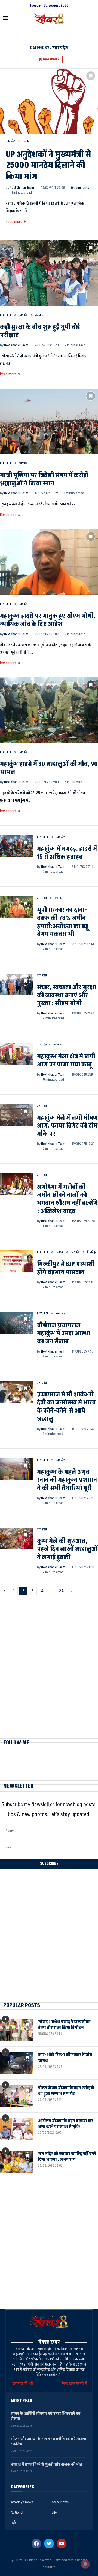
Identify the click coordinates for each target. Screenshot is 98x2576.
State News (60, 2502)
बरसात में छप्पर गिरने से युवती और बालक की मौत (46, 2464)
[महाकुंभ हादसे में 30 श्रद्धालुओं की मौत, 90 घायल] (49, 710)
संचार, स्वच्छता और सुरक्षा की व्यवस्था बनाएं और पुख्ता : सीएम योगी (67, 995)
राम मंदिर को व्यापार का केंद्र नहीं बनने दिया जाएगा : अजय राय (67, 2157)
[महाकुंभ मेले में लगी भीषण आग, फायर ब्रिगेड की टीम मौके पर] (16, 1115)
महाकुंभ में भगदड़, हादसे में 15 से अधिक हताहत (67, 853)
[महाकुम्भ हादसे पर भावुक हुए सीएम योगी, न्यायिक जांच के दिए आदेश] (49, 562)
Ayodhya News (22, 2502)
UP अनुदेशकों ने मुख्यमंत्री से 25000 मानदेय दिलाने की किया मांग (48, 166)
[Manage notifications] (85, 2564)
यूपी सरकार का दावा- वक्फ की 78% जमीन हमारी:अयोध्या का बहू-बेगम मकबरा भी (64, 922)
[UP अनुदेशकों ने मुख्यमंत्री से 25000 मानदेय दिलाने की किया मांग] (49, 101)
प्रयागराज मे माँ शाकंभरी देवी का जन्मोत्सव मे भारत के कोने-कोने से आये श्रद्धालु (66, 1407)
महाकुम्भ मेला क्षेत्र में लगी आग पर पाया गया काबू (66, 1061)
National (17, 2513)
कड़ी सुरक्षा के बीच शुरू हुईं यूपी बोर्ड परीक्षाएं (40, 331)
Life (54, 2513)
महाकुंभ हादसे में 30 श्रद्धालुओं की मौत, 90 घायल (49, 768)
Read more (14, 222)
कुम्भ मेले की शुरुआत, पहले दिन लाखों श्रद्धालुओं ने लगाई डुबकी (67, 1549)
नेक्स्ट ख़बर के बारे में (74, 2383)
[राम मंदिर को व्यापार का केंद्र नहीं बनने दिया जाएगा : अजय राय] (16, 2162)
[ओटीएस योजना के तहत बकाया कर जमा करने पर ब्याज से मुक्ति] (16, 2129)
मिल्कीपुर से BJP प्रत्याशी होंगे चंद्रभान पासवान (66, 1268)
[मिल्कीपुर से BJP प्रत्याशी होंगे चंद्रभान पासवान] (16, 1261)
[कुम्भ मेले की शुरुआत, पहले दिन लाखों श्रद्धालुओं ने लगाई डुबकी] (16, 1538)
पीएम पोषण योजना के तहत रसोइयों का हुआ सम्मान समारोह (66, 2091)
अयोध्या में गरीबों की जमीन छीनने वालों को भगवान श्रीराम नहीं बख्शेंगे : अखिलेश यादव (67, 1199)
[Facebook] (36, 2544)
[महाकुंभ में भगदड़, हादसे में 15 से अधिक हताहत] (16, 846)
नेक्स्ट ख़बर (49, 2342)
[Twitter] (49, 2544)
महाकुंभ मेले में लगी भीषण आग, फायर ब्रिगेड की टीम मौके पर (67, 1126)
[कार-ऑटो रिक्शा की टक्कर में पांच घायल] (16, 2063)
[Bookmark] (91, 76)
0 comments (80, 188)
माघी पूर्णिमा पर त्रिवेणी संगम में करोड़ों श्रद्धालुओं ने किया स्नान (44, 479)
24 (61, 1591)
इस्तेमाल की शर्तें (23, 2383)
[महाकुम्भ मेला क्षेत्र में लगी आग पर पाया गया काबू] (16, 1054)
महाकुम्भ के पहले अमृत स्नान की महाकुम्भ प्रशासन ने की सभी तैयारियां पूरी (67, 1480)
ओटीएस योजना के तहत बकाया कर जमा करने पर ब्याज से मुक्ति (66, 2124)
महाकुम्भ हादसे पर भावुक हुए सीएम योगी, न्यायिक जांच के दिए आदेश (48, 620)
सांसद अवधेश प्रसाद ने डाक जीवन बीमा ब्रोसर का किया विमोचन (64, 2025)
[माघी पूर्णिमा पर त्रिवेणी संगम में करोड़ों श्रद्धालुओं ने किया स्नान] (49, 421)
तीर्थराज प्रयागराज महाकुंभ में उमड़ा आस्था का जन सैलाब (64, 1334)
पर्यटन (15, 2523)
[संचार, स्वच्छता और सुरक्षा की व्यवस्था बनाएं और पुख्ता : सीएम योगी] (16, 984)
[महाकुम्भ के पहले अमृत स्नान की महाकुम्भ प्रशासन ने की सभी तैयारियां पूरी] (16, 1469)
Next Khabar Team (22, 188)
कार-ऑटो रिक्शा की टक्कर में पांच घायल (65, 2058)
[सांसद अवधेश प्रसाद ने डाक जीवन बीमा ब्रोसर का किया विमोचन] (16, 2030)
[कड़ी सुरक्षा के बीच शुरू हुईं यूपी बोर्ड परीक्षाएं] (49, 273)
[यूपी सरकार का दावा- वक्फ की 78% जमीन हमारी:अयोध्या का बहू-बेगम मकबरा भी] (16, 907)
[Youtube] (62, 2544)
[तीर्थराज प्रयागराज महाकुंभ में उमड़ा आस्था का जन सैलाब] (16, 1323)
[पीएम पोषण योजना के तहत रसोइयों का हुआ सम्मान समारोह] (16, 2096)
